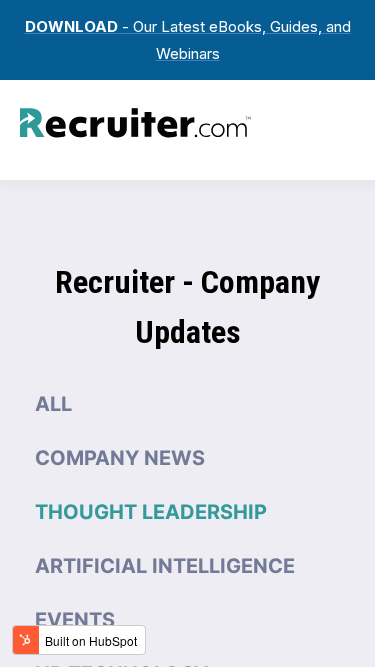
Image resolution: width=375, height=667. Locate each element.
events (75, 620)
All (53, 404)
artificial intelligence (165, 566)
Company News (120, 458)
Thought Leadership (151, 512)
